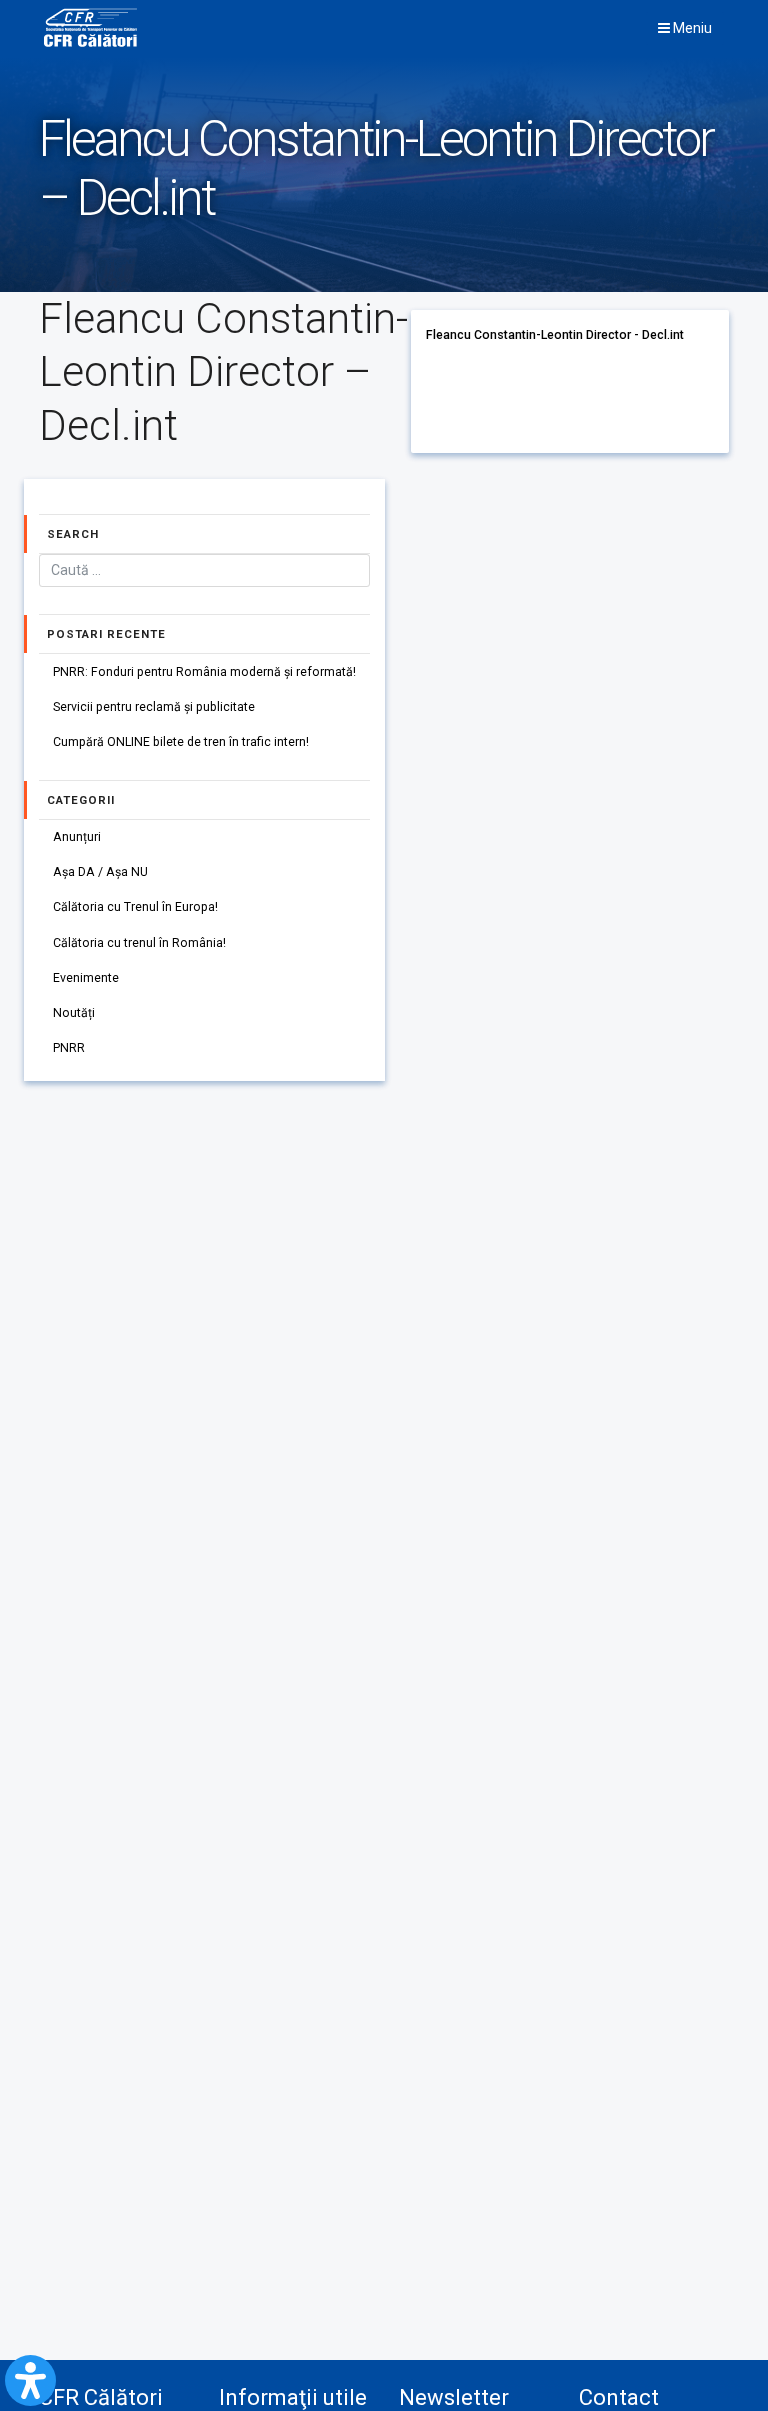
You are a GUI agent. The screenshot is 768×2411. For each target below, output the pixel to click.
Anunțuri (77, 837)
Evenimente (86, 978)
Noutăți (74, 1013)
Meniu (691, 28)
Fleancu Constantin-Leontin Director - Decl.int (555, 335)
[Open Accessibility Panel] (30, 2380)
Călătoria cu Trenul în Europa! (135, 907)
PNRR (69, 1048)
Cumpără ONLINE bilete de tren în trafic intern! (181, 742)
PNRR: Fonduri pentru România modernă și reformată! (204, 672)
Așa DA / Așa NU (100, 872)
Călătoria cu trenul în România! (139, 943)
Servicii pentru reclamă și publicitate (154, 707)
